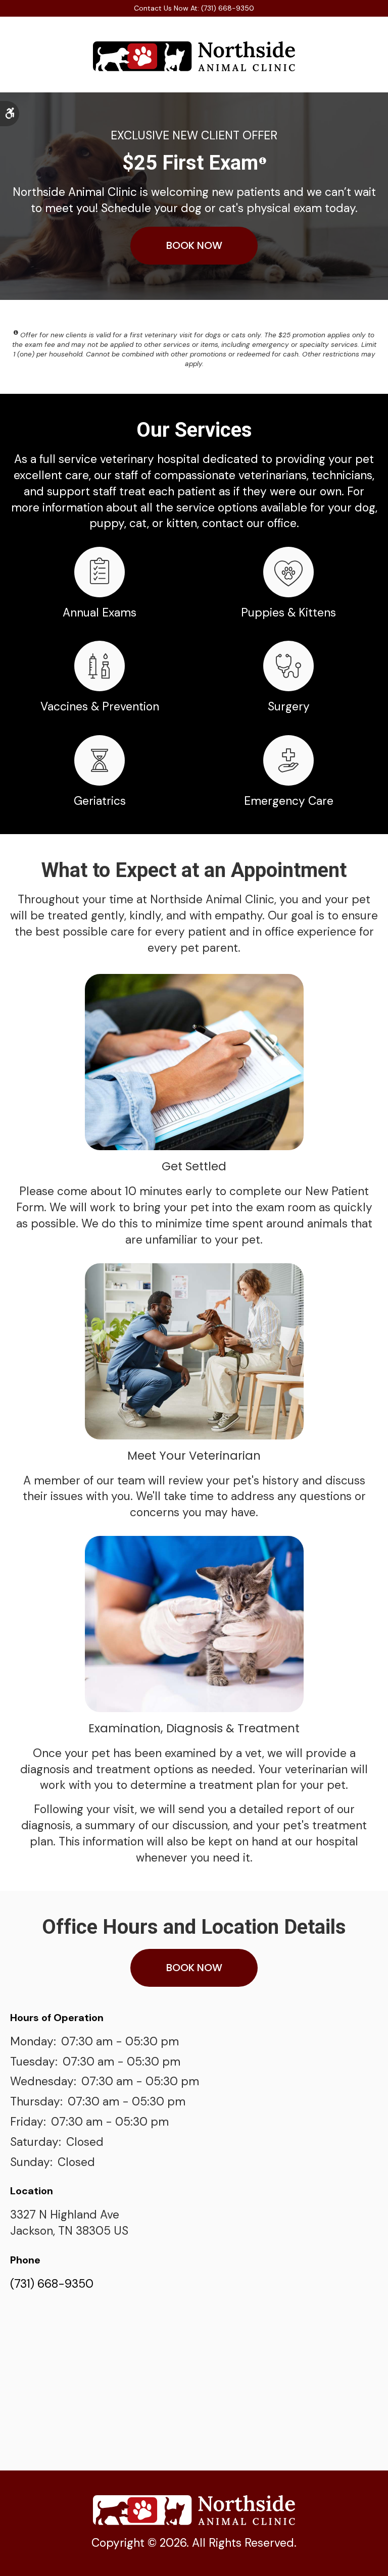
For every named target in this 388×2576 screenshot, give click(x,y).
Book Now (194, 245)
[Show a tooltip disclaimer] (263, 161)
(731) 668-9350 (52, 2284)
